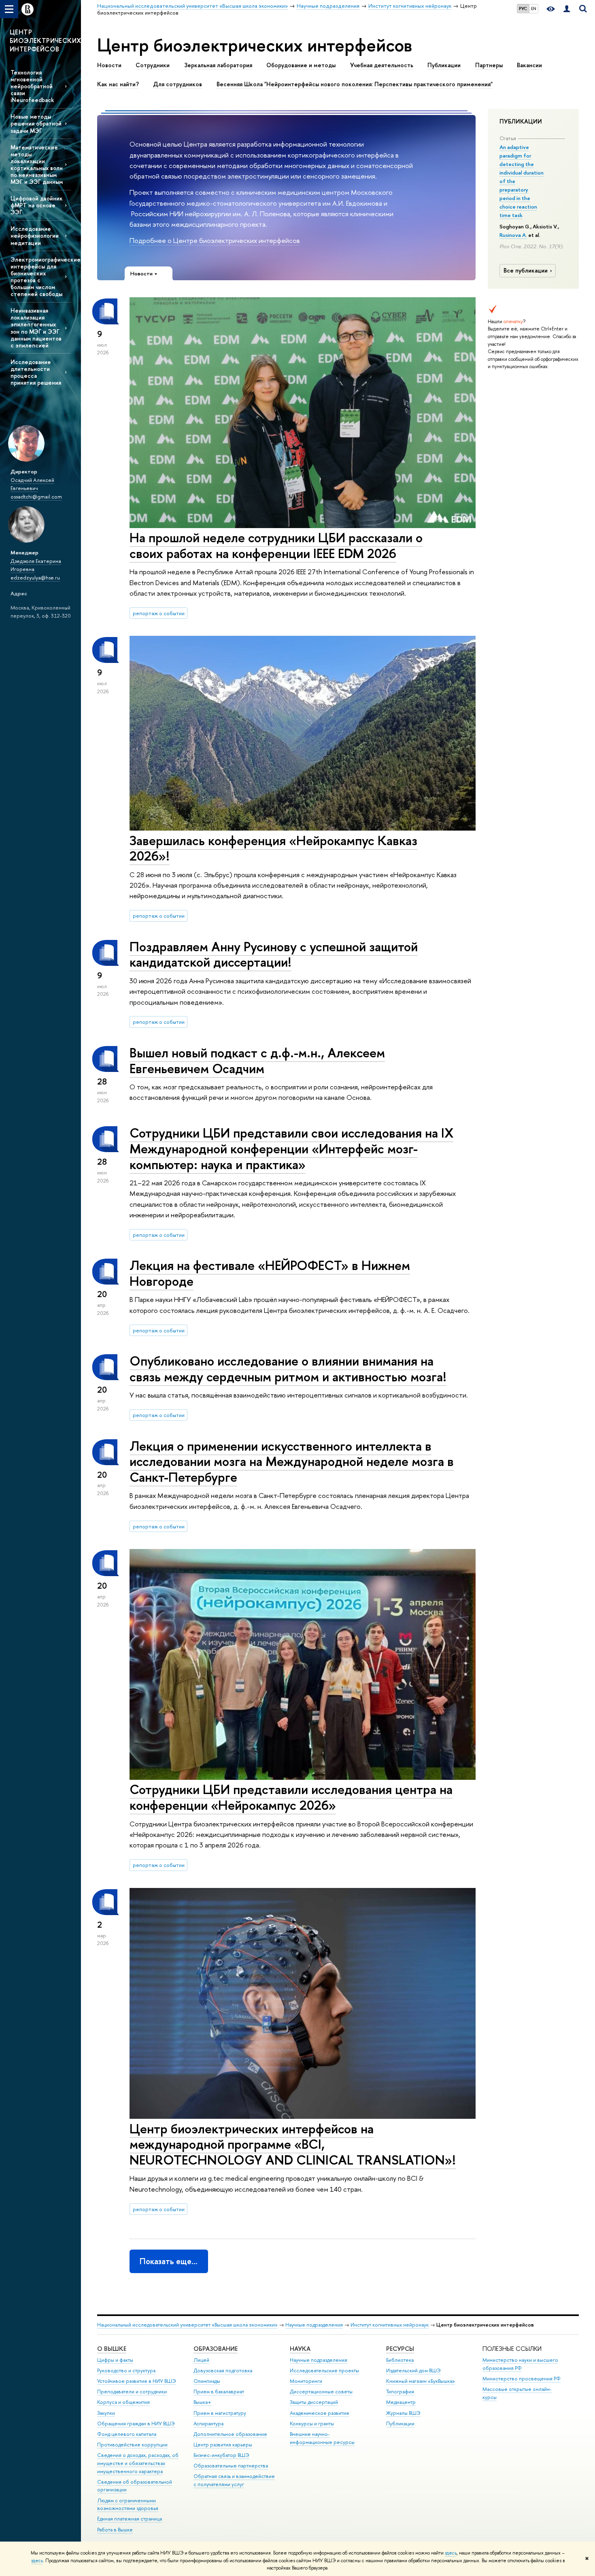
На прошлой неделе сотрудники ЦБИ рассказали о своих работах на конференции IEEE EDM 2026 (276, 545)
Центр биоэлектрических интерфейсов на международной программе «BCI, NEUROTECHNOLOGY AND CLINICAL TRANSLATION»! (293, 2144)
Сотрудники (153, 65)
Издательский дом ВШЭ (413, 2370)
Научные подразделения (314, 2325)
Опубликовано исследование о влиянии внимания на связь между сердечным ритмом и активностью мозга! (288, 1369)
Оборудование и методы (301, 65)
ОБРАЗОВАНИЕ (216, 2349)
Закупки (106, 2413)
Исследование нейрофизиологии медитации (35, 235)
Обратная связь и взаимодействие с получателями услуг (234, 2480)
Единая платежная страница (130, 2519)
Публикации (444, 65)
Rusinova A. (513, 235)
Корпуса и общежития (123, 2402)
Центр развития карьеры (223, 2445)
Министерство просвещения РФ (522, 2379)
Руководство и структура (126, 2370)
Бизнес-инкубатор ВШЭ (221, 2455)
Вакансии (529, 65)
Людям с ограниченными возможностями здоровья (128, 2505)
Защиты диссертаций (314, 2402)
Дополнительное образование (230, 2434)
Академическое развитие (320, 2413)
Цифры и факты (115, 2360)
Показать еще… (169, 2261)
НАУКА (300, 2349)
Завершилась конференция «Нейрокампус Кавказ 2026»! (273, 848)
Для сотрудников (177, 84)
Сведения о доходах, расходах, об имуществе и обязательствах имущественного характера (138, 2463)
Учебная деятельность (382, 65)
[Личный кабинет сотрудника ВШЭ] (567, 9)
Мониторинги (306, 2381)
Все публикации (526, 271)
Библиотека (400, 2360)
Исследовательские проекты (324, 2370)
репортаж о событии (159, 613)
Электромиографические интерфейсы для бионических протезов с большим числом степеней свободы (41, 277)
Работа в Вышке (115, 2530)
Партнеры (489, 65)
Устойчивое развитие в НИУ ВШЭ (137, 2381)
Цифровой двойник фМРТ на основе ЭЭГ (37, 205)
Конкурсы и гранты (312, 2424)
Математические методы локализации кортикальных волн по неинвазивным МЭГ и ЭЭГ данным (37, 165)
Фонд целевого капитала (127, 2434)
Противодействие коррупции (132, 2445)
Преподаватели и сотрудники (132, 2392)
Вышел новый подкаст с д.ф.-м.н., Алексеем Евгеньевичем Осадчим (257, 1060)
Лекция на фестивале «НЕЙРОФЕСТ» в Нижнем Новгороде (270, 1273)
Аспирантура (208, 2424)
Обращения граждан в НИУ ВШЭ (136, 2424)
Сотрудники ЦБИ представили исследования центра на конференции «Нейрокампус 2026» (291, 1797)
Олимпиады (207, 2381)
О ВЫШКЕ (112, 2349)
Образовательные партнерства (231, 2466)
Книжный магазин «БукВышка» (421, 2381)
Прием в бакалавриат (219, 2392)
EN (534, 9)
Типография (400, 2392)
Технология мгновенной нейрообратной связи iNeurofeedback (32, 86)
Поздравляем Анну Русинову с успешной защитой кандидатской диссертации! (274, 954)
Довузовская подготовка (223, 2370)
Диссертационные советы (321, 2392)
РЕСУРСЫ (400, 2349)
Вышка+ (202, 2402)
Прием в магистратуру (220, 2413)
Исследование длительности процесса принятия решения (36, 372)
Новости (109, 65)
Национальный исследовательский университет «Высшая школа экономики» (187, 2325)
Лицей (201, 2360)
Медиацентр (401, 2402)
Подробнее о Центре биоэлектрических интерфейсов (215, 240)
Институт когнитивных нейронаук (390, 2325)
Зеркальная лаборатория (218, 65)
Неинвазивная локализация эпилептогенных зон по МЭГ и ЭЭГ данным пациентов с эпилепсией (36, 328)
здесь (451, 2553)
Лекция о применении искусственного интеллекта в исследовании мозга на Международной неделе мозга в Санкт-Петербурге (292, 1462)
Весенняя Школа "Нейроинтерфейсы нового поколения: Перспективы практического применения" (355, 84)
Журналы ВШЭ (403, 2413)
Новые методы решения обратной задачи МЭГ (36, 123)
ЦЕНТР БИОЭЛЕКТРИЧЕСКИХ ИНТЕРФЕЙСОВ (45, 40)
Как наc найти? (118, 84)
